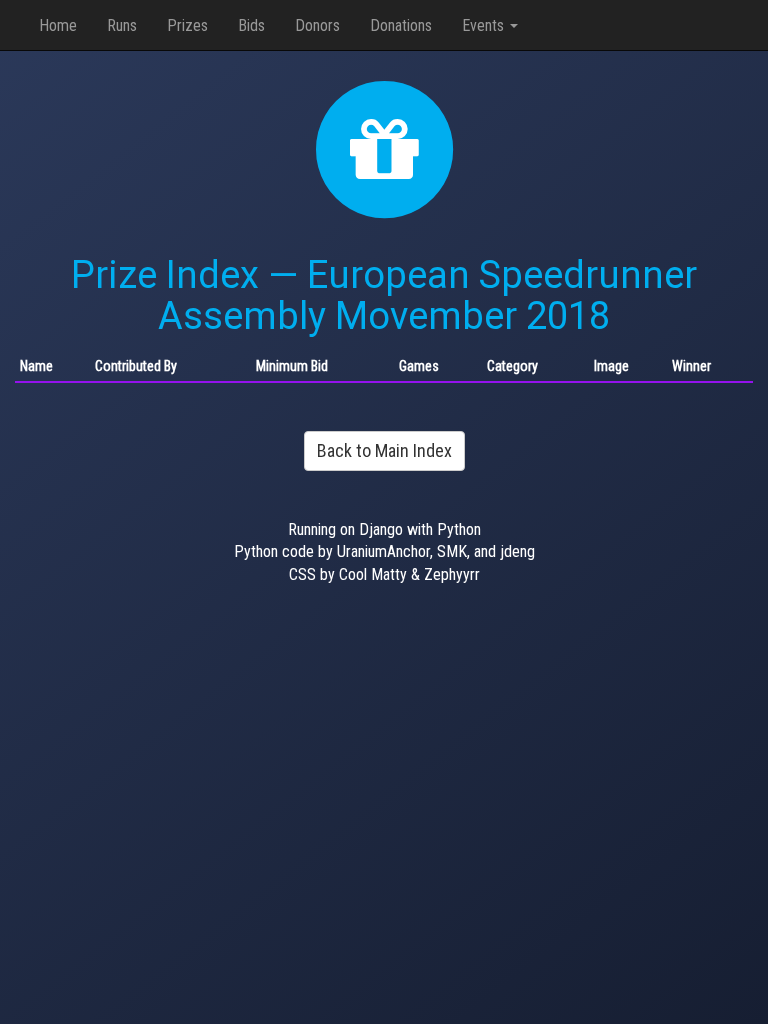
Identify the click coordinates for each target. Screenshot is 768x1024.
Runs (122, 25)
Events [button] (485, 25)
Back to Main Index (384, 450)
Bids (251, 25)
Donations (401, 25)
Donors (317, 25)
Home (58, 25)
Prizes (187, 25)
